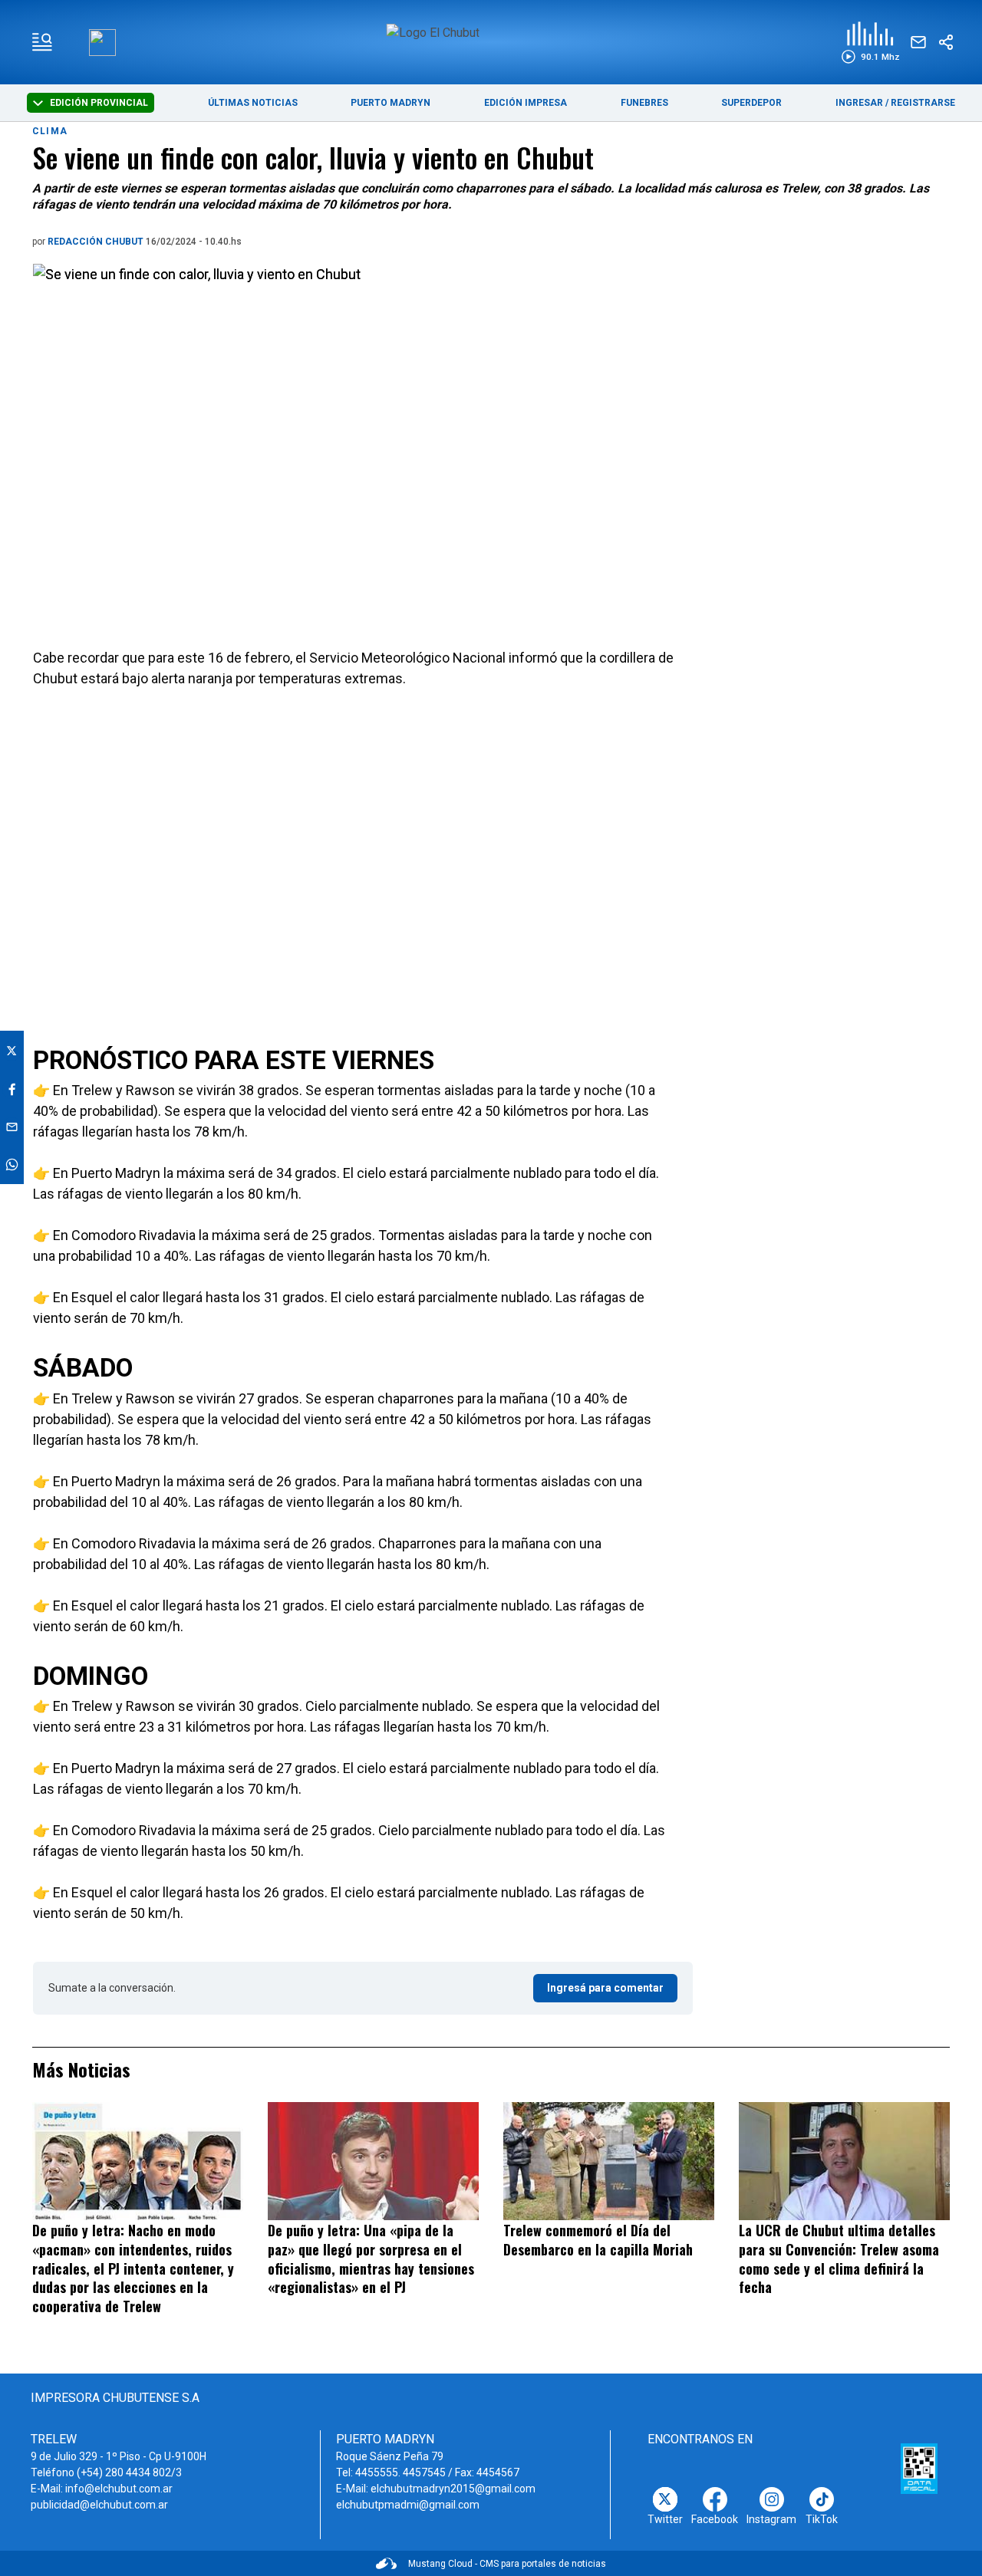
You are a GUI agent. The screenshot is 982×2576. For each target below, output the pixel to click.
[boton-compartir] (946, 42)
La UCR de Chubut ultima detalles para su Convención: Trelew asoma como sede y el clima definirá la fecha (839, 2259)
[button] (870, 43)
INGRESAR (859, 103)
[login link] (102, 43)
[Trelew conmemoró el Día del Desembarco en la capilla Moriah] (609, 2161)
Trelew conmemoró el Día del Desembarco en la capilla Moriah (598, 2240)
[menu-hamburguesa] (42, 42)
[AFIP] (919, 2469)
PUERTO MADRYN (390, 103)
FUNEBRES (644, 103)
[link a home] (491, 41)
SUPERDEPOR (751, 103)
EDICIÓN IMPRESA (526, 103)
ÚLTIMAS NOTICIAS (253, 103)
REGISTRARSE (923, 103)
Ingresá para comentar (605, 1988)
